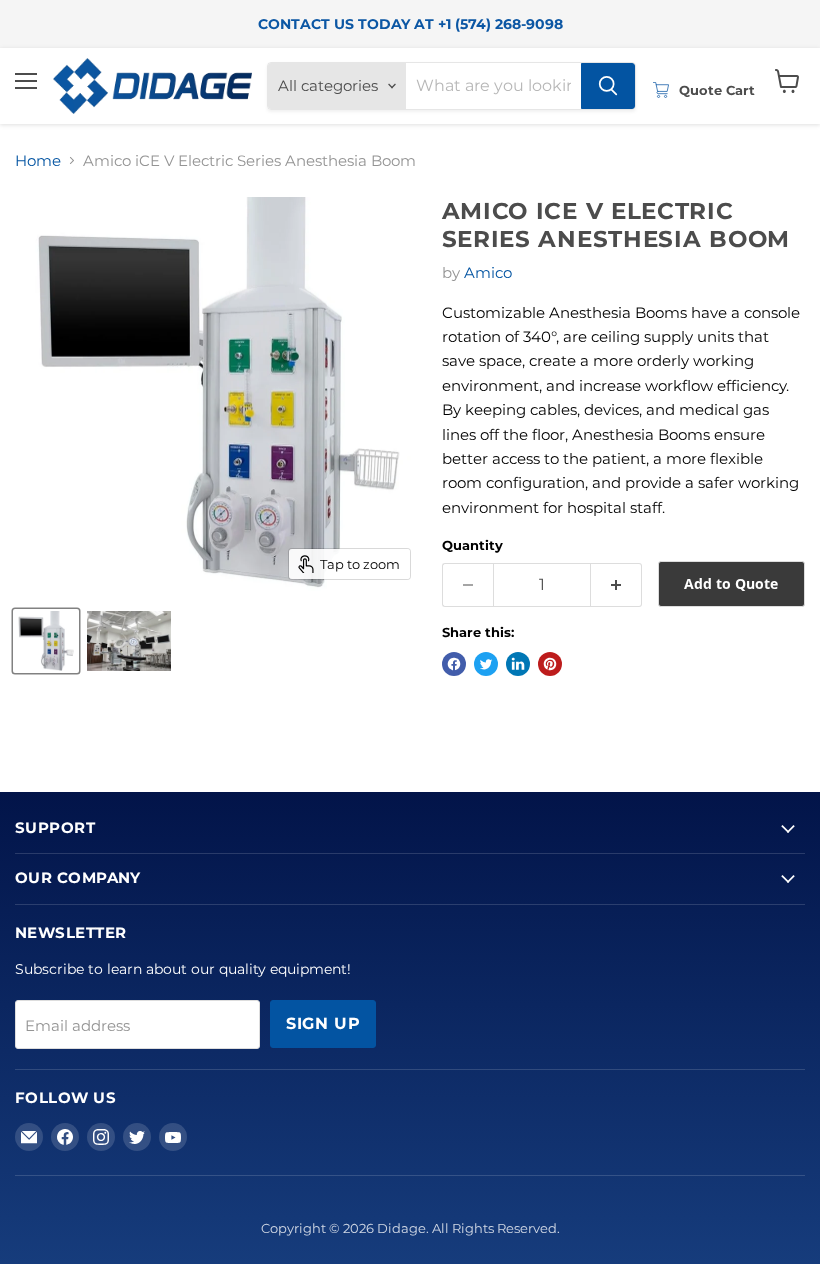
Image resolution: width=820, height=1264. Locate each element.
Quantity (472, 545)
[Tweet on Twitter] (486, 664)
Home (38, 160)
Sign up (323, 1023)
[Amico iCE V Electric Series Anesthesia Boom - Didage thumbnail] (46, 641)
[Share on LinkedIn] (518, 664)
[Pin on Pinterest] (550, 664)
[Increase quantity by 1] (616, 585)
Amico (488, 272)
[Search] (608, 86)
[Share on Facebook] (454, 664)
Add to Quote (731, 583)
